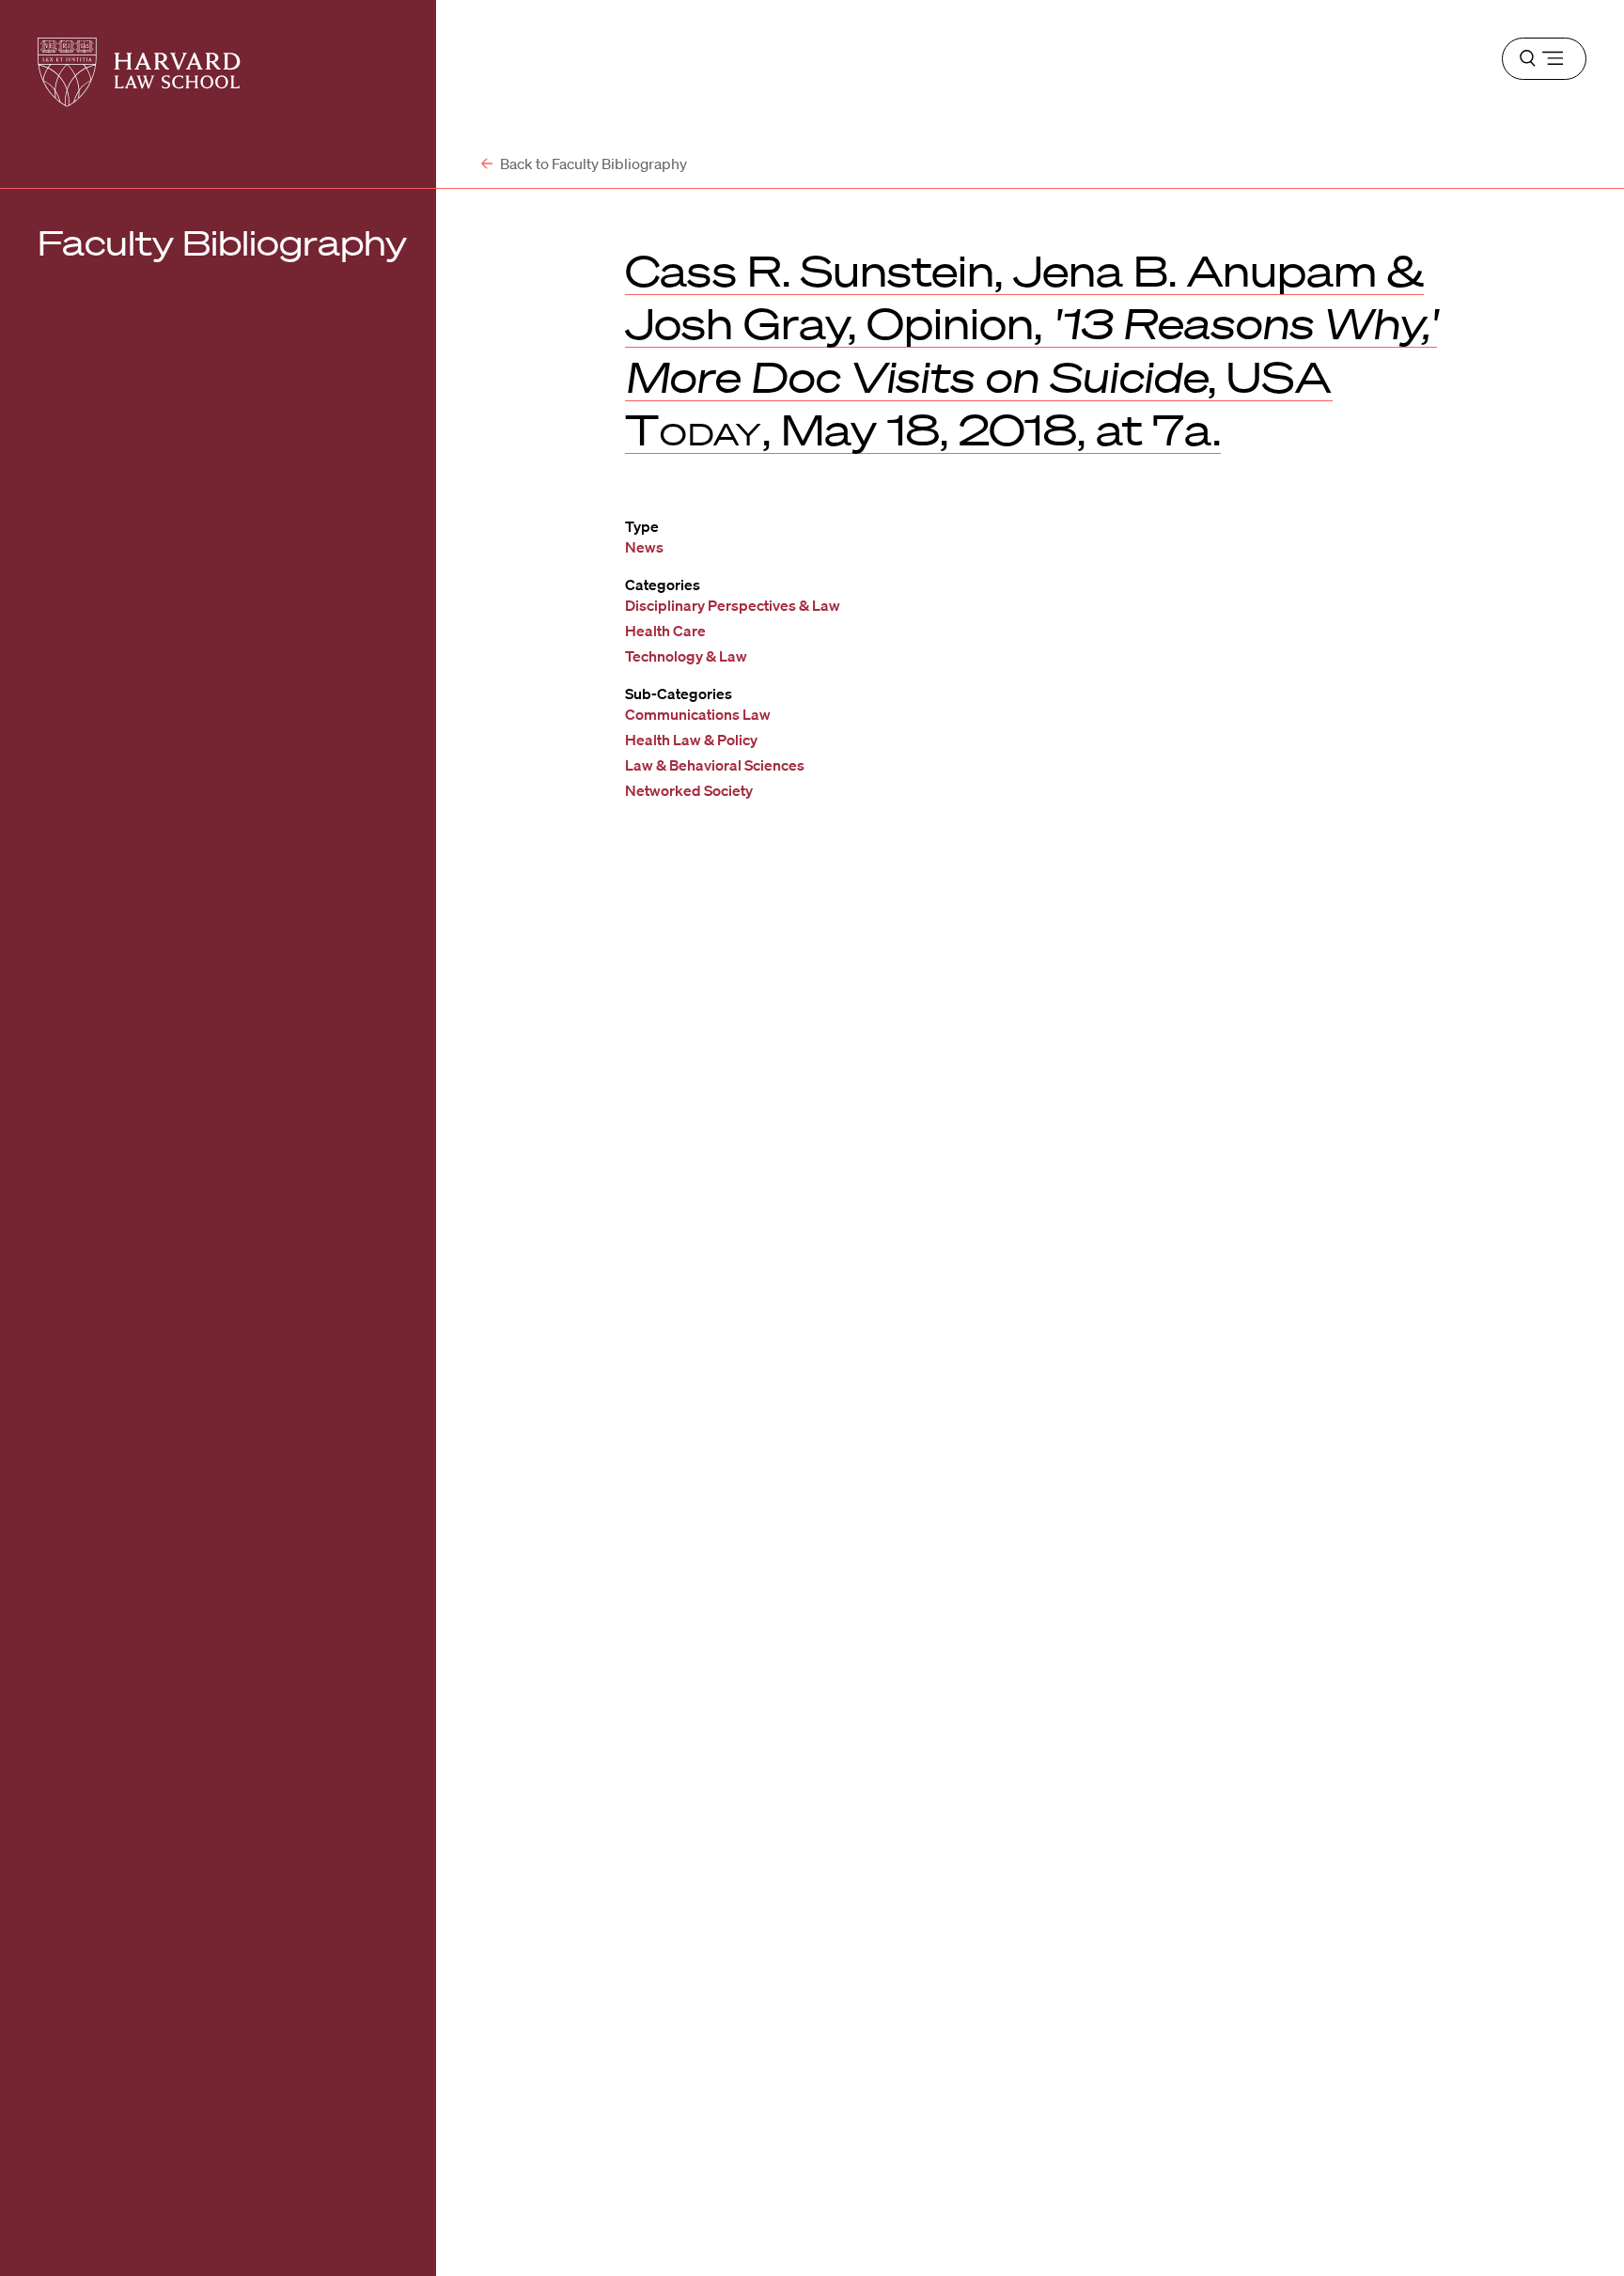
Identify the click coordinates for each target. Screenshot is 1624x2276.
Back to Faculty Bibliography (592, 164)
